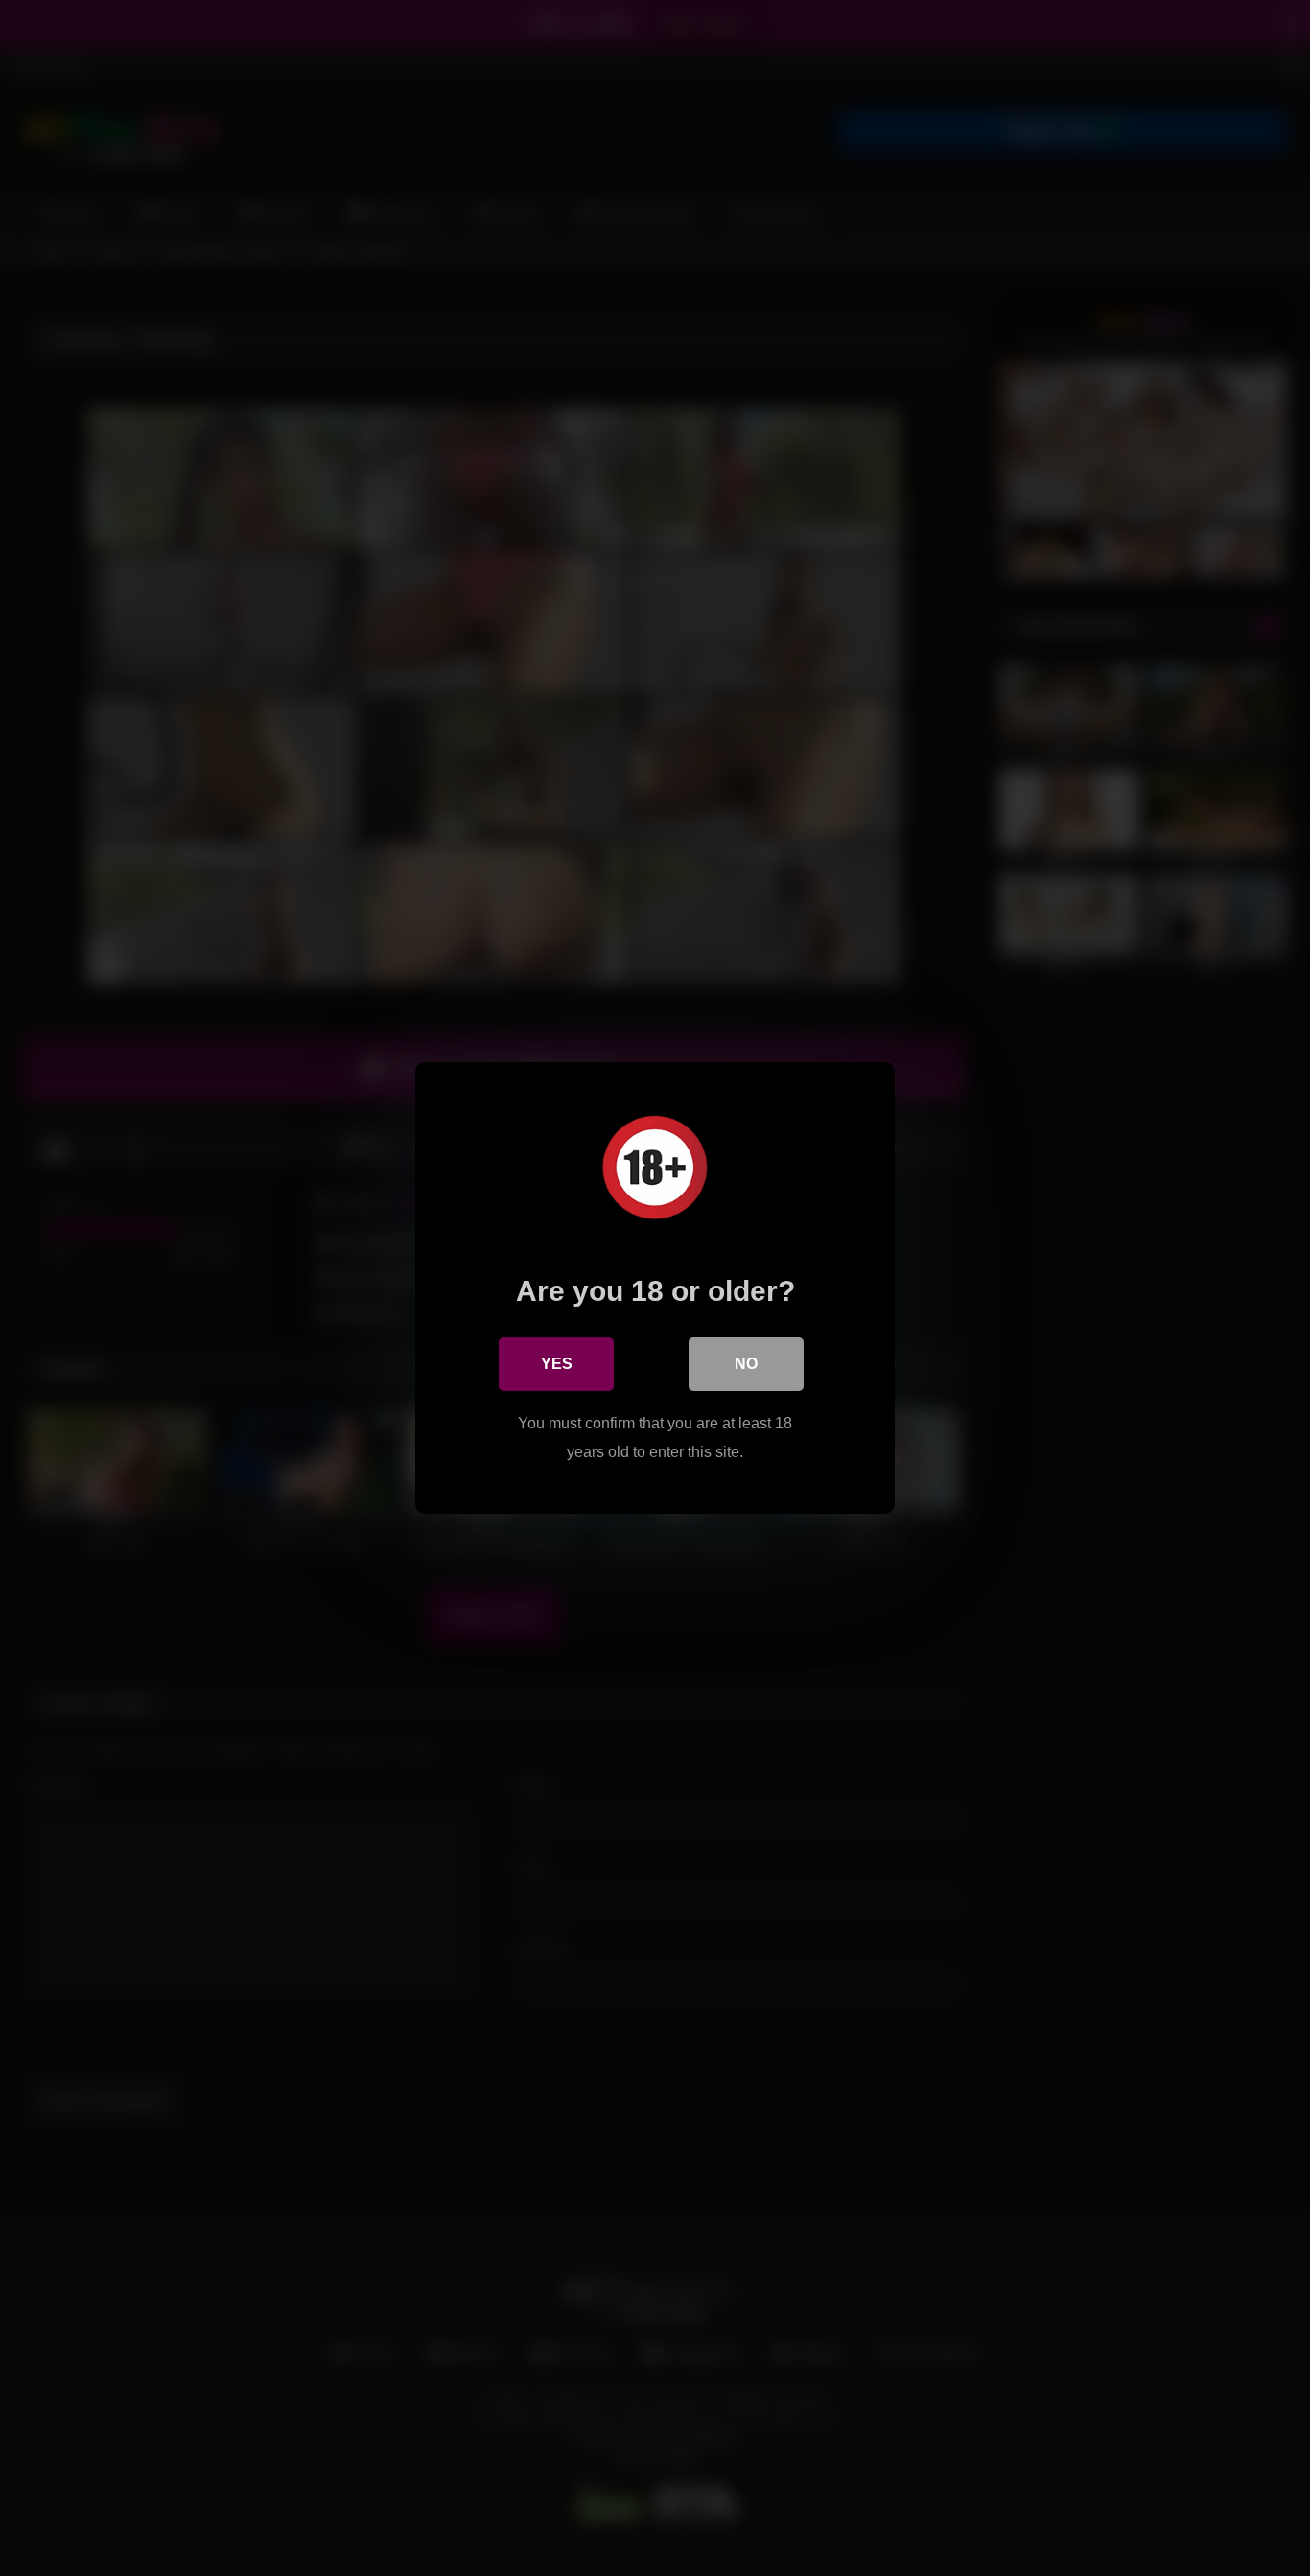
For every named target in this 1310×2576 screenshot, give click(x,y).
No (746, 1364)
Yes (557, 1364)
